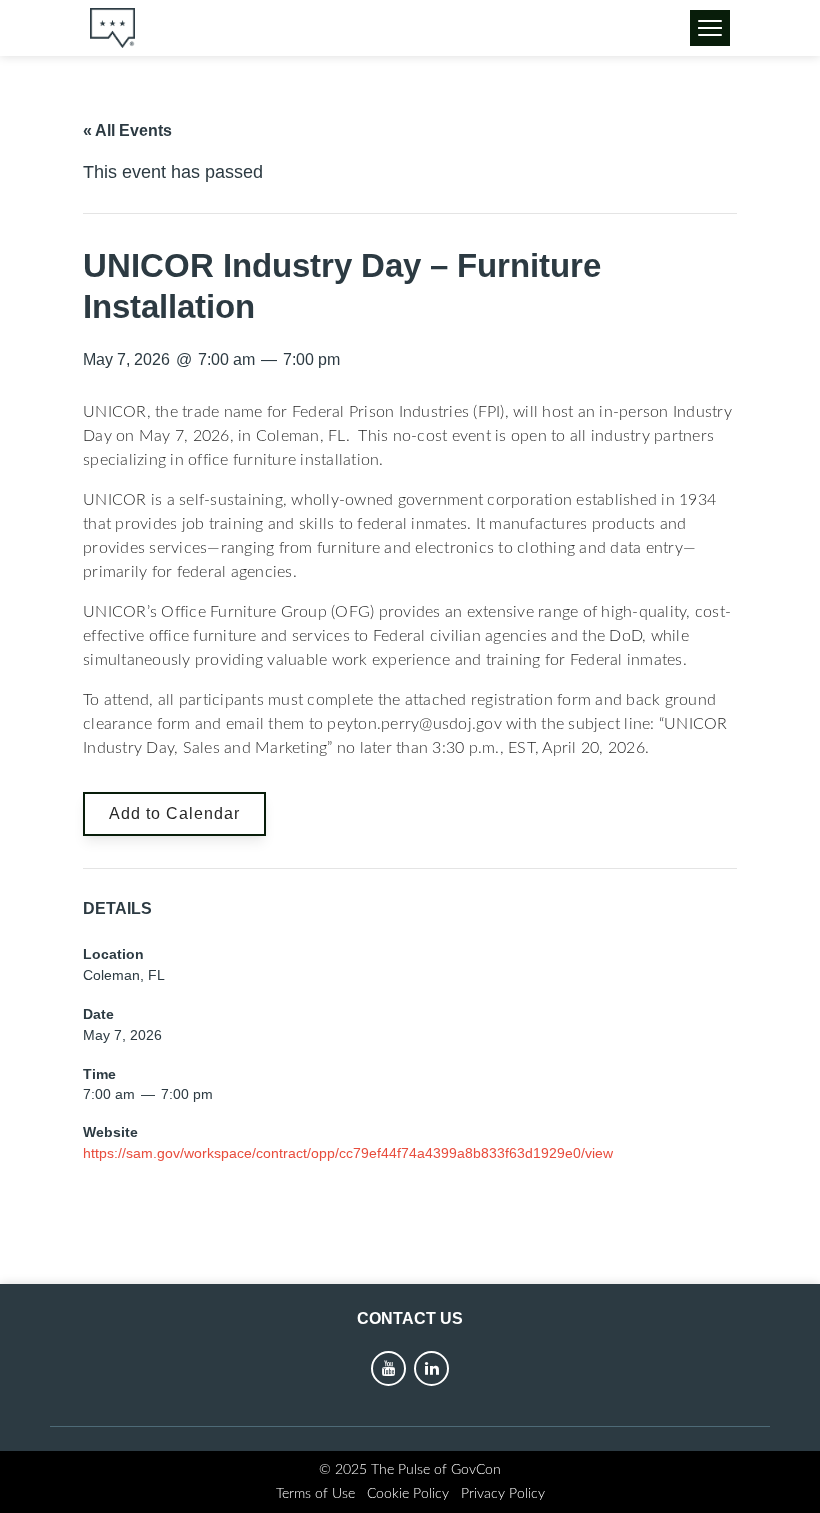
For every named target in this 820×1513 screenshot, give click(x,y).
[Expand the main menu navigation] (710, 28)
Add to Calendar (174, 813)
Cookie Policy (408, 1494)
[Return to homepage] (112, 28)
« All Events (127, 131)
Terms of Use (315, 1494)
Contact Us (410, 1318)
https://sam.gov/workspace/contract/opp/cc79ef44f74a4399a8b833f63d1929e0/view (348, 1153)
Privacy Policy (503, 1494)
